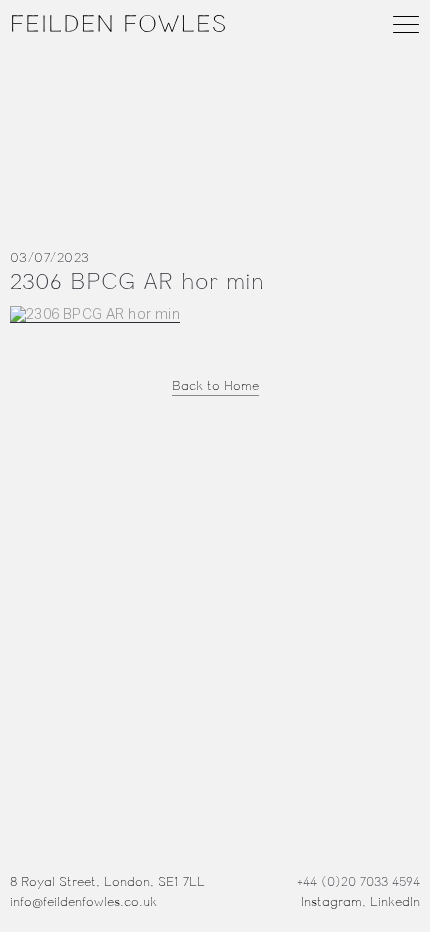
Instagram (331, 902)
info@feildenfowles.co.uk (83, 902)
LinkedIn (395, 902)
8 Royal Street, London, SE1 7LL (107, 882)
